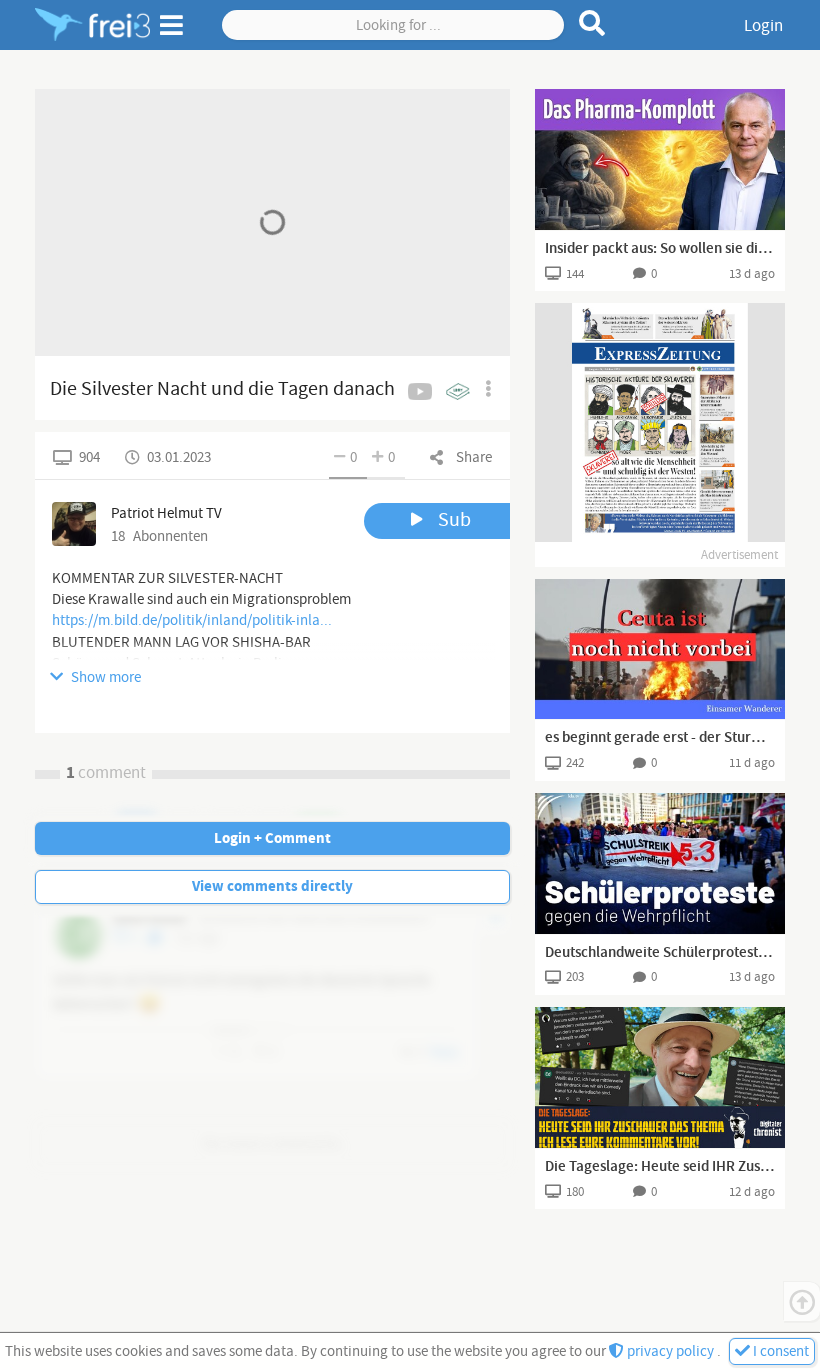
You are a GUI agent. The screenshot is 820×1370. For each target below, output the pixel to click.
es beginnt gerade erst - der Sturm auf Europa (660, 738)
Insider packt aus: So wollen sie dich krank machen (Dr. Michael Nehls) (660, 249)
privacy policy (670, 1351)
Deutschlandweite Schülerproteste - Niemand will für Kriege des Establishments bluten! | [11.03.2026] (660, 953)
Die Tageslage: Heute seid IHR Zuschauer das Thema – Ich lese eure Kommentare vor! (660, 1167)
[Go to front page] (92, 25)
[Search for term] (592, 23)
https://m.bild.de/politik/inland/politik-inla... (192, 620)
